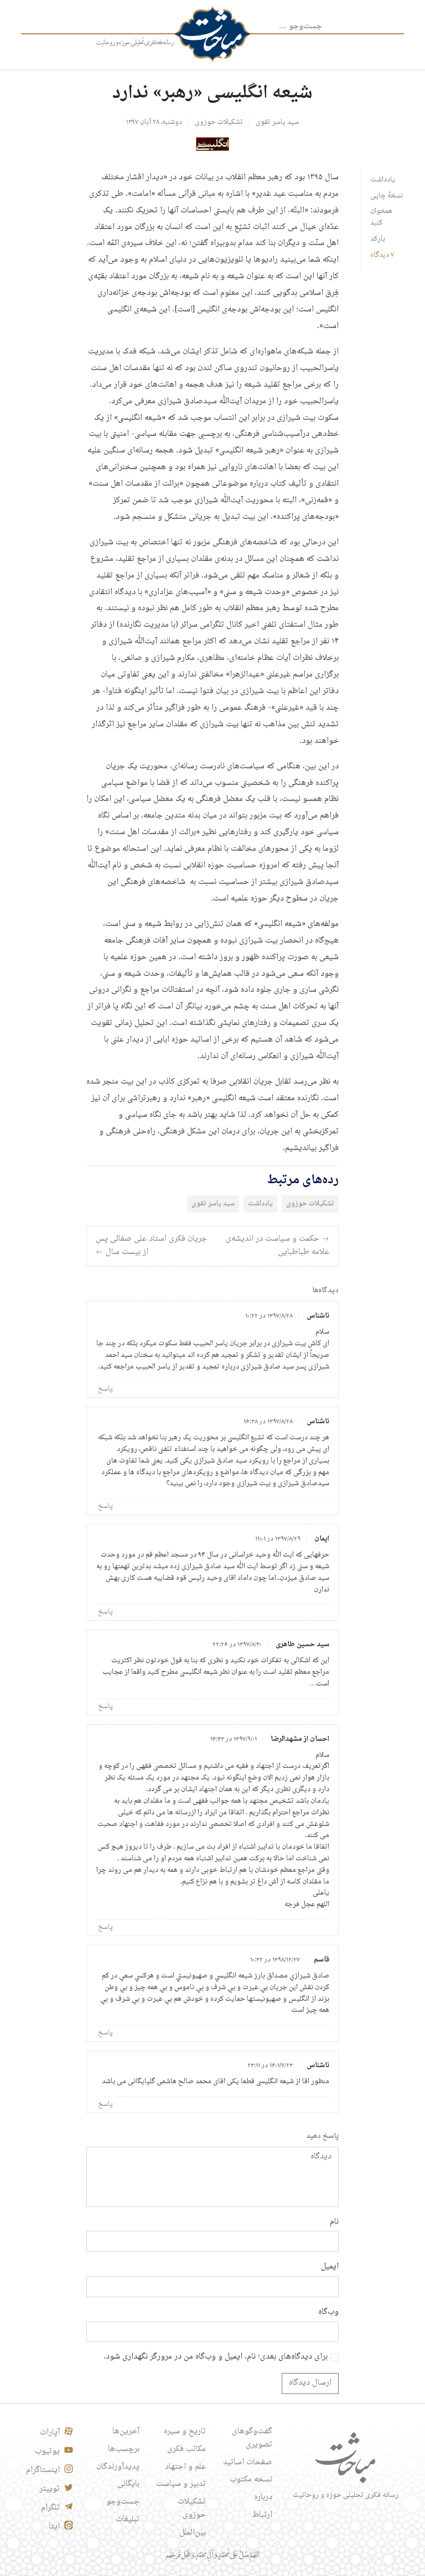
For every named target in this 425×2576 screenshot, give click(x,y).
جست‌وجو (123, 2502)
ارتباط (262, 2515)
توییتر (50, 2489)
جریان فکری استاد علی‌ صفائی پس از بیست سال (151, 1246)
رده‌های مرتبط (303, 1180)
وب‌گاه (328, 2313)
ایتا (54, 2527)
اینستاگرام (43, 2470)
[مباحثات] (212, 34)
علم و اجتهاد (185, 2467)
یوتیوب (47, 2452)
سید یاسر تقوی (277, 122)
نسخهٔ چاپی (387, 196)
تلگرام (50, 2508)
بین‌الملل (193, 2533)
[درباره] (135, 43)
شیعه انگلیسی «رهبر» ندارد (212, 93)
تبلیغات (128, 2520)
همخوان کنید (381, 217)
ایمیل (330, 2267)
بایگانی (128, 2484)
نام (334, 2223)
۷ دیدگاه (382, 255)
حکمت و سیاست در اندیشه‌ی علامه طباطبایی (278, 1246)
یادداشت (383, 180)
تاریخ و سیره (185, 2432)
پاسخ (105, 1389)
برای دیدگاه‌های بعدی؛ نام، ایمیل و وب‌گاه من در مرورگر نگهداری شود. (216, 2358)
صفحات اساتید (248, 2463)
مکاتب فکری (186, 2449)
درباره (263, 2497)
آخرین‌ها (126, 2432)
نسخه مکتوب (251, 2480)
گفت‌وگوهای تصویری (252, 2438)
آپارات (50, 2433)
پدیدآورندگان (118, 2467)
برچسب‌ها (124, 2449)
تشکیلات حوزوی (219, 122)
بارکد (378, 239)
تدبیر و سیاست (181, 2484)
